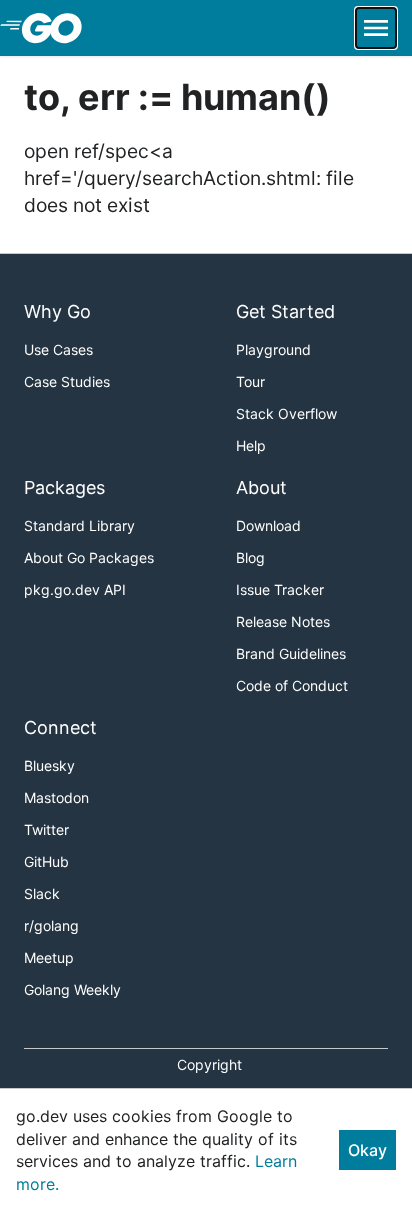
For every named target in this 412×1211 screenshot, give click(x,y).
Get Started (285, 311)
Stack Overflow (286, 413)
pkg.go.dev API (75, 589)
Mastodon (56, 797)
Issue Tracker (280, 589)
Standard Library (79, 525)
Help (251, 445)
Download (268, 525)
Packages (64, 487)
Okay (367, 1150)
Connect (60, 727)
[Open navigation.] (376, 28)
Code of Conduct (292, 685)
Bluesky (49, 765)
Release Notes (283, 621)
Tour (250, 381)
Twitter (46, 829)
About (261, 487)
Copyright (209, 1064)
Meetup (49, 957)
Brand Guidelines (291, 653)
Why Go (57, 311)
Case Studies (67, 381)
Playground (273, 349)
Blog (250, 557)
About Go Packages (89, 557)
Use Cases (58, 349)
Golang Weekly (72, 989)
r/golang (51, 925)
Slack (42, 893)
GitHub (46, 861)
